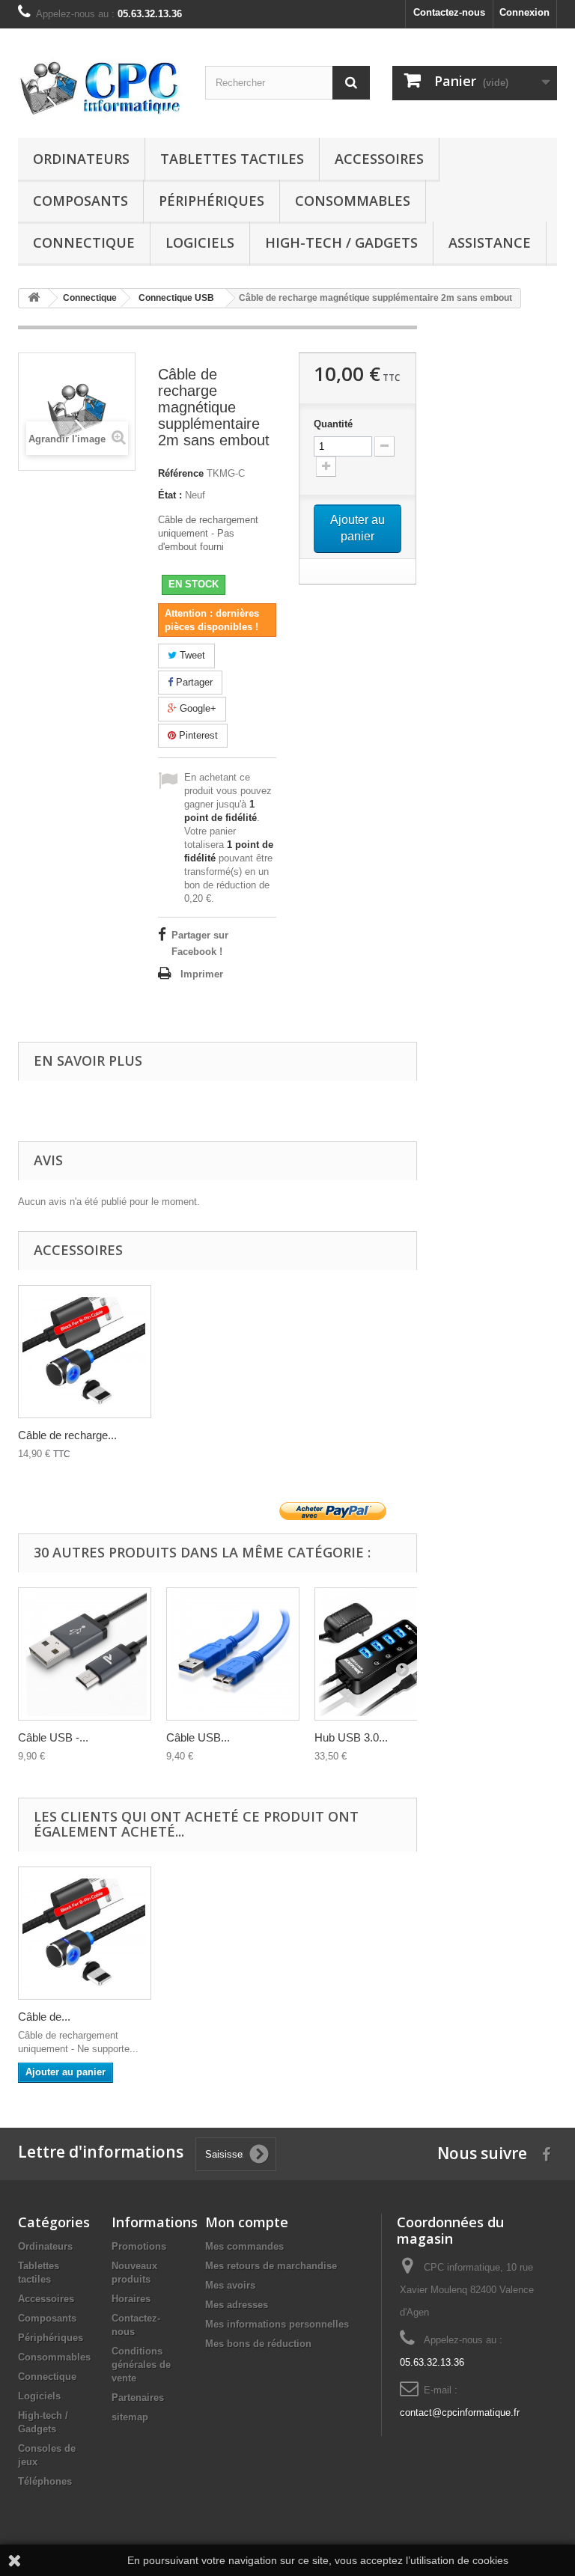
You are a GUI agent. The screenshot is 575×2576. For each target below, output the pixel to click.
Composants (80, 201)
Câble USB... (198, 1737)
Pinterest (197, 735)
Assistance (490, 242)
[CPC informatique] (100, 89)
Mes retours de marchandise (271, 2266)
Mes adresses (237, 2305)
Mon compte (247, 2222)
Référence (181, 473)
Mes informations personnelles (277, 2324)
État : (170, 495)
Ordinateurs (81, 159)
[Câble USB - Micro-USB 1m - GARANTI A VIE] (85, 1654)
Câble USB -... (53, 1737)
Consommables (353, 201)
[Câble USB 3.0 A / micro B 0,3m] (233, 1654)
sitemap (130, 2417)
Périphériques (212, 201)
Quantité (333, 424)
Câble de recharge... (67, 1435)
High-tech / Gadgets (341, 242)
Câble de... (44, 2017)
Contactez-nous (449, 12)
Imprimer (202, 974)
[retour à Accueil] (34, 298)
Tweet (191, 655)
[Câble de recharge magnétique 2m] (85, 1352)
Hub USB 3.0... (351, 1737)
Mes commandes (244, 2246)
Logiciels (200, 242)
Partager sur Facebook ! (200, 943)
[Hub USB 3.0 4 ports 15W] (381, 1654)
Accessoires (379, 159)
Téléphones (45, 2481)
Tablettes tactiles (232, 159)
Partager (193, 682)
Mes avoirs (230, 2285)
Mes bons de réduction (258, 2344)
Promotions (139, 2246)
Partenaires (138, 2398)
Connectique (84, 242)
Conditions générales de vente (141, 2365)
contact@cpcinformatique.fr (460, 2412)
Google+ (197, 708)
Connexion (524, 12)
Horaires (131, 2299)
